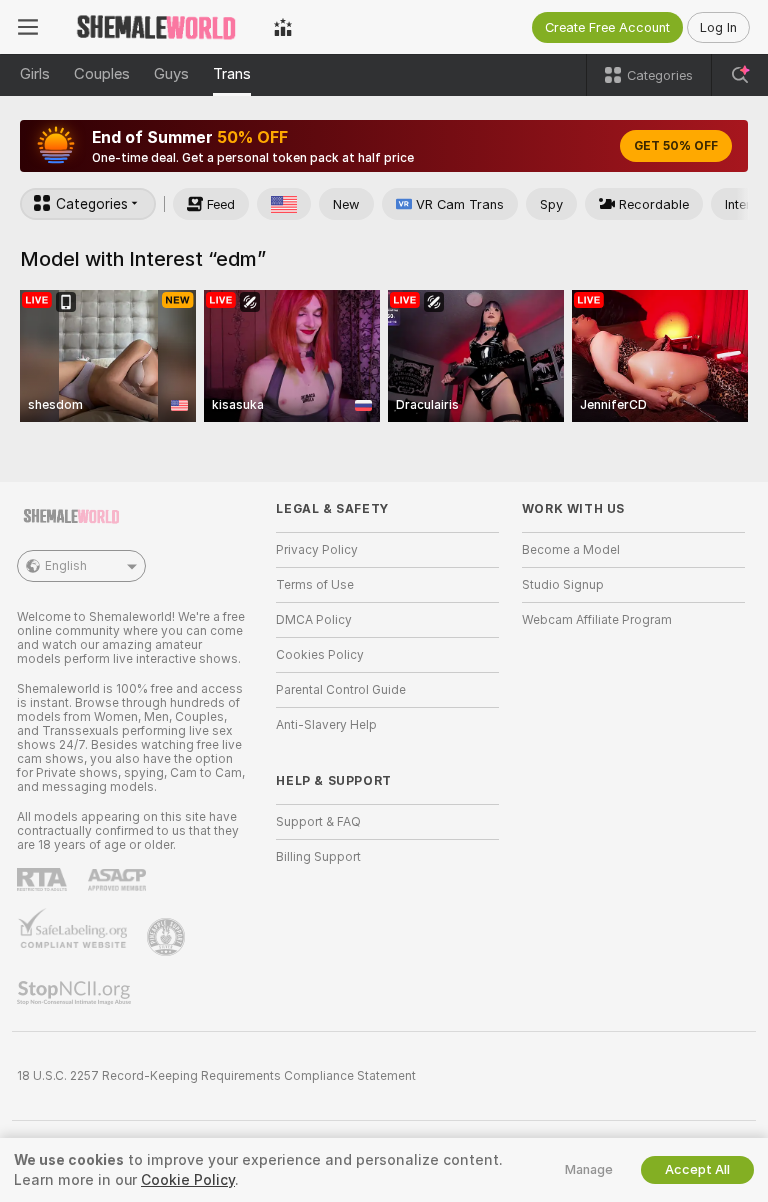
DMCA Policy (314, 620)
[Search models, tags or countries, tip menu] (740, 75)
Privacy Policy (317, 550)
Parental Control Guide (341, 690)
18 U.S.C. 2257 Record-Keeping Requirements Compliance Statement (216, 1076)
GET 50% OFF (676, 146)
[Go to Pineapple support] (168, 937)
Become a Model (571, 550)
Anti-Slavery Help (326, 725)
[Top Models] (283, 27)
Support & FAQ (318, 822)
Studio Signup (563, 585)
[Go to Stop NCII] (76, 993)
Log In (718, 27)
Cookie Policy (188, 1180)
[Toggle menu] (28, 27)
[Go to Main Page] (156, 27)
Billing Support (318, 857)
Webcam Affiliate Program (597, 620)
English (66, 566)
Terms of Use (315, 585)
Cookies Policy (320, 655)
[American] (284, 204)
